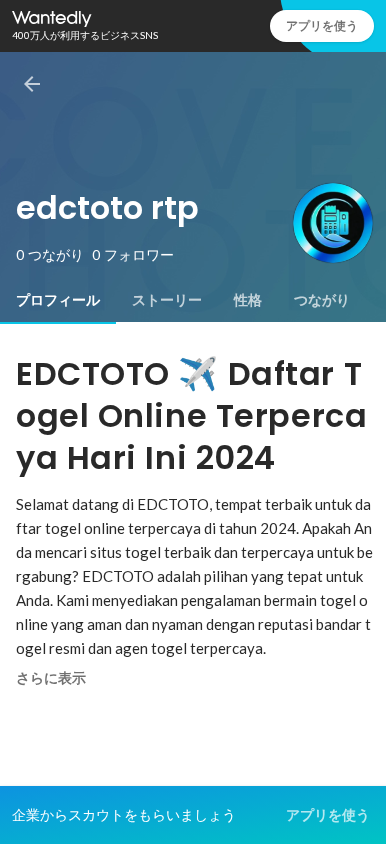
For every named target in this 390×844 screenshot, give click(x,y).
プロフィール (58, 300)
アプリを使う (322, 25)
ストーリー (167, 300)
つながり (322, 300)
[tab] (58, 300)
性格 (248, 300)
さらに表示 (51, 678)
